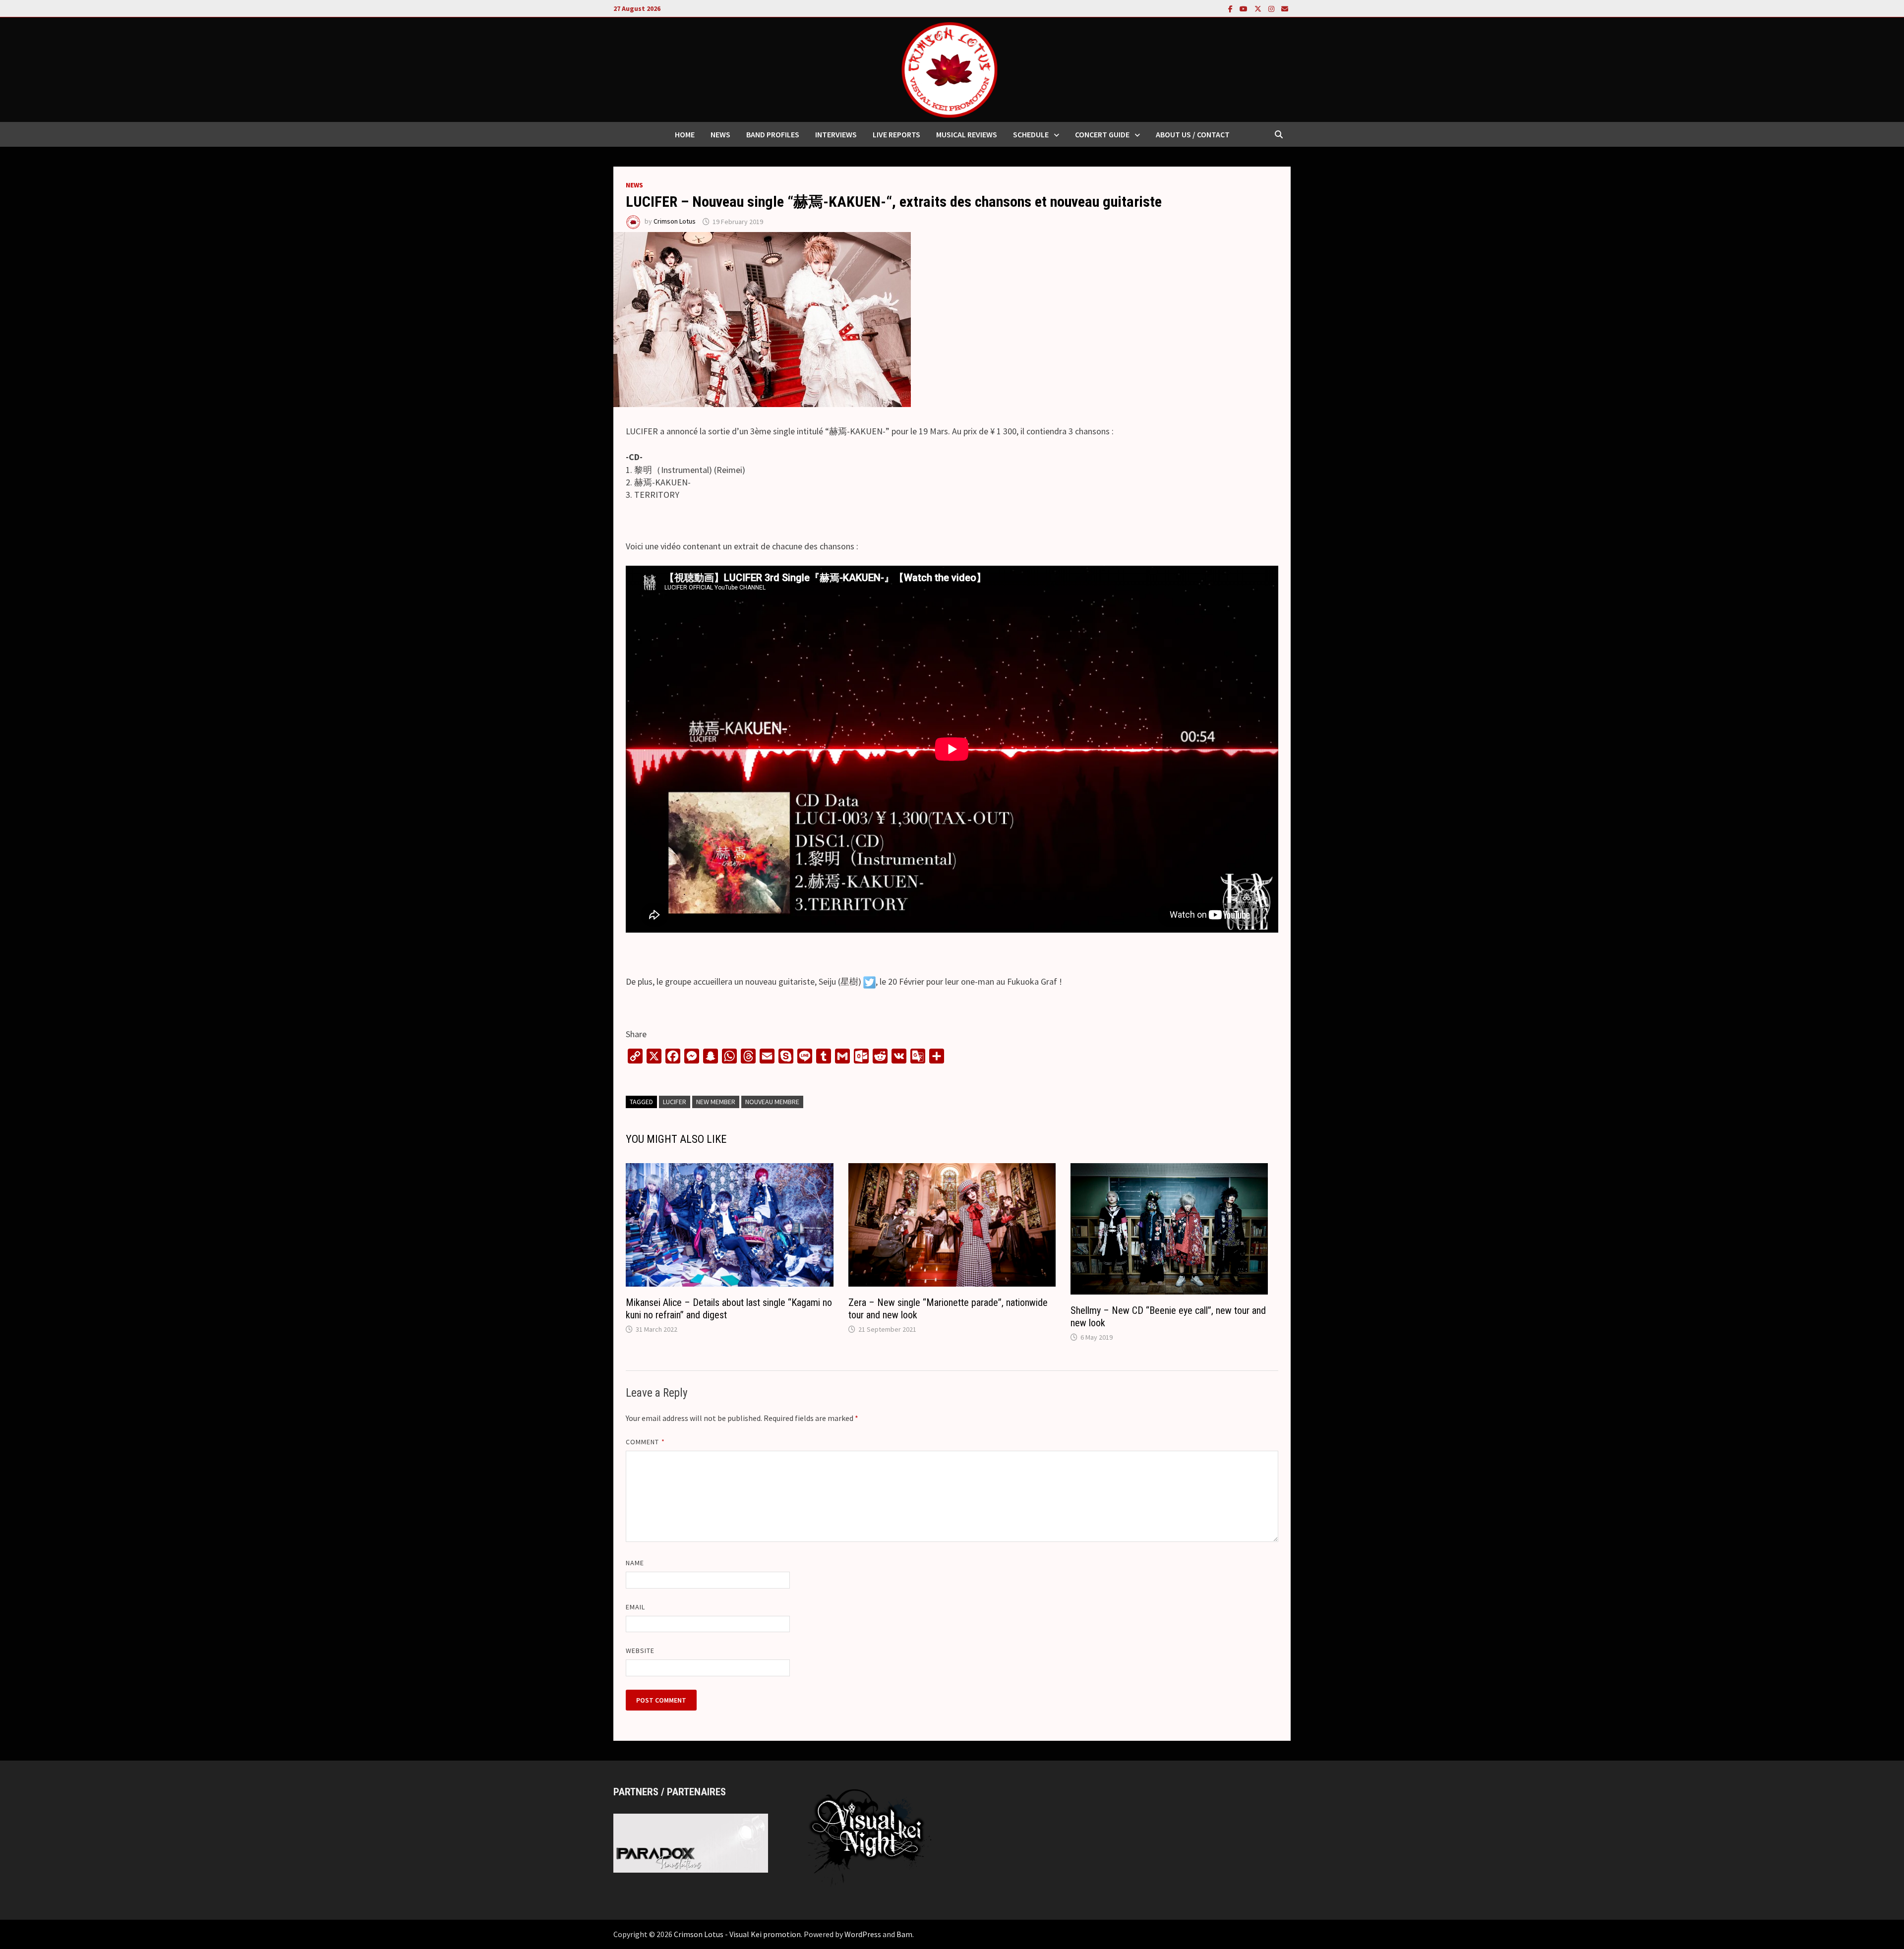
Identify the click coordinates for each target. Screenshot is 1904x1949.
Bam (904, 1934)
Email (635, 1607)
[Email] (1285, 8)
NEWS (720, 134)
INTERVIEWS (836, 134)
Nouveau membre (772, 1102)
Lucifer (675, 1102)
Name (635, 1563)
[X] (1259, 8)
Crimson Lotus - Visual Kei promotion (737, 1934)
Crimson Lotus (675, 222)
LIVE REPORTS (896, 134)
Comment (645, 1442)
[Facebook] (1231, 8)
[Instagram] (1272, 8)
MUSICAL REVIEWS (967, 134)
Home (685, 134)
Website (640, 1651)
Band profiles (773, 134)
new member (716, 1102)
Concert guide (1102, 134)
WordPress (863, 1934)
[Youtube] (1245, 8)
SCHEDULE (1031, 134)
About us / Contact (1193, 134)
